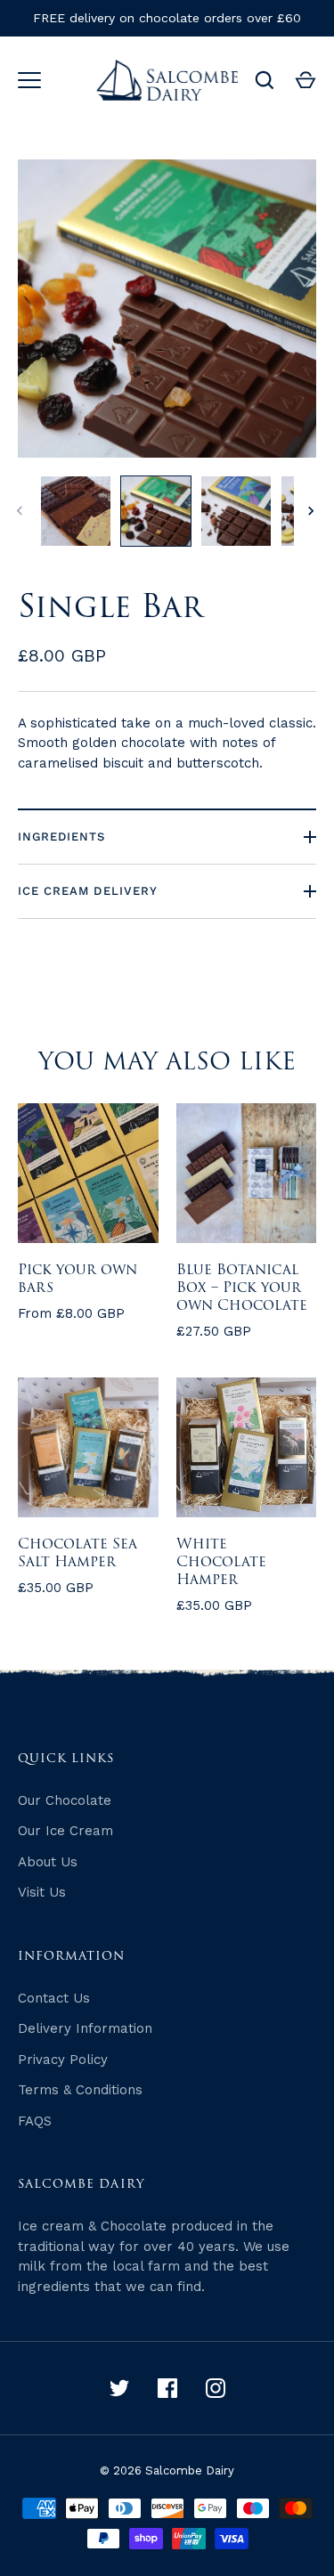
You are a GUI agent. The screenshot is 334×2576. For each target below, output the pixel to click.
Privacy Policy (63, 2060)
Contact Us (54, 1998)
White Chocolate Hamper (221, 1562)
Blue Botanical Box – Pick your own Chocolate (242, 1288)
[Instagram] (216, 2388)
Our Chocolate (65, 1800)
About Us (48, 1862)
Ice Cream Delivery (88, 891)
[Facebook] (167, 2388)
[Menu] (29, 80)
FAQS (35, 2121)
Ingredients (62, 837)
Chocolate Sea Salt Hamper (77, 1553)
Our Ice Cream (65, 1831)
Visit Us (42, 1892)
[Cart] (305, 80)
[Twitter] (119, 2388)
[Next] (313, 511)
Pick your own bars (77, 1279)
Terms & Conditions (80, 2090)
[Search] (265, 80)
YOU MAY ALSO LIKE (167, 1062)
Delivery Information (85, 2028)
